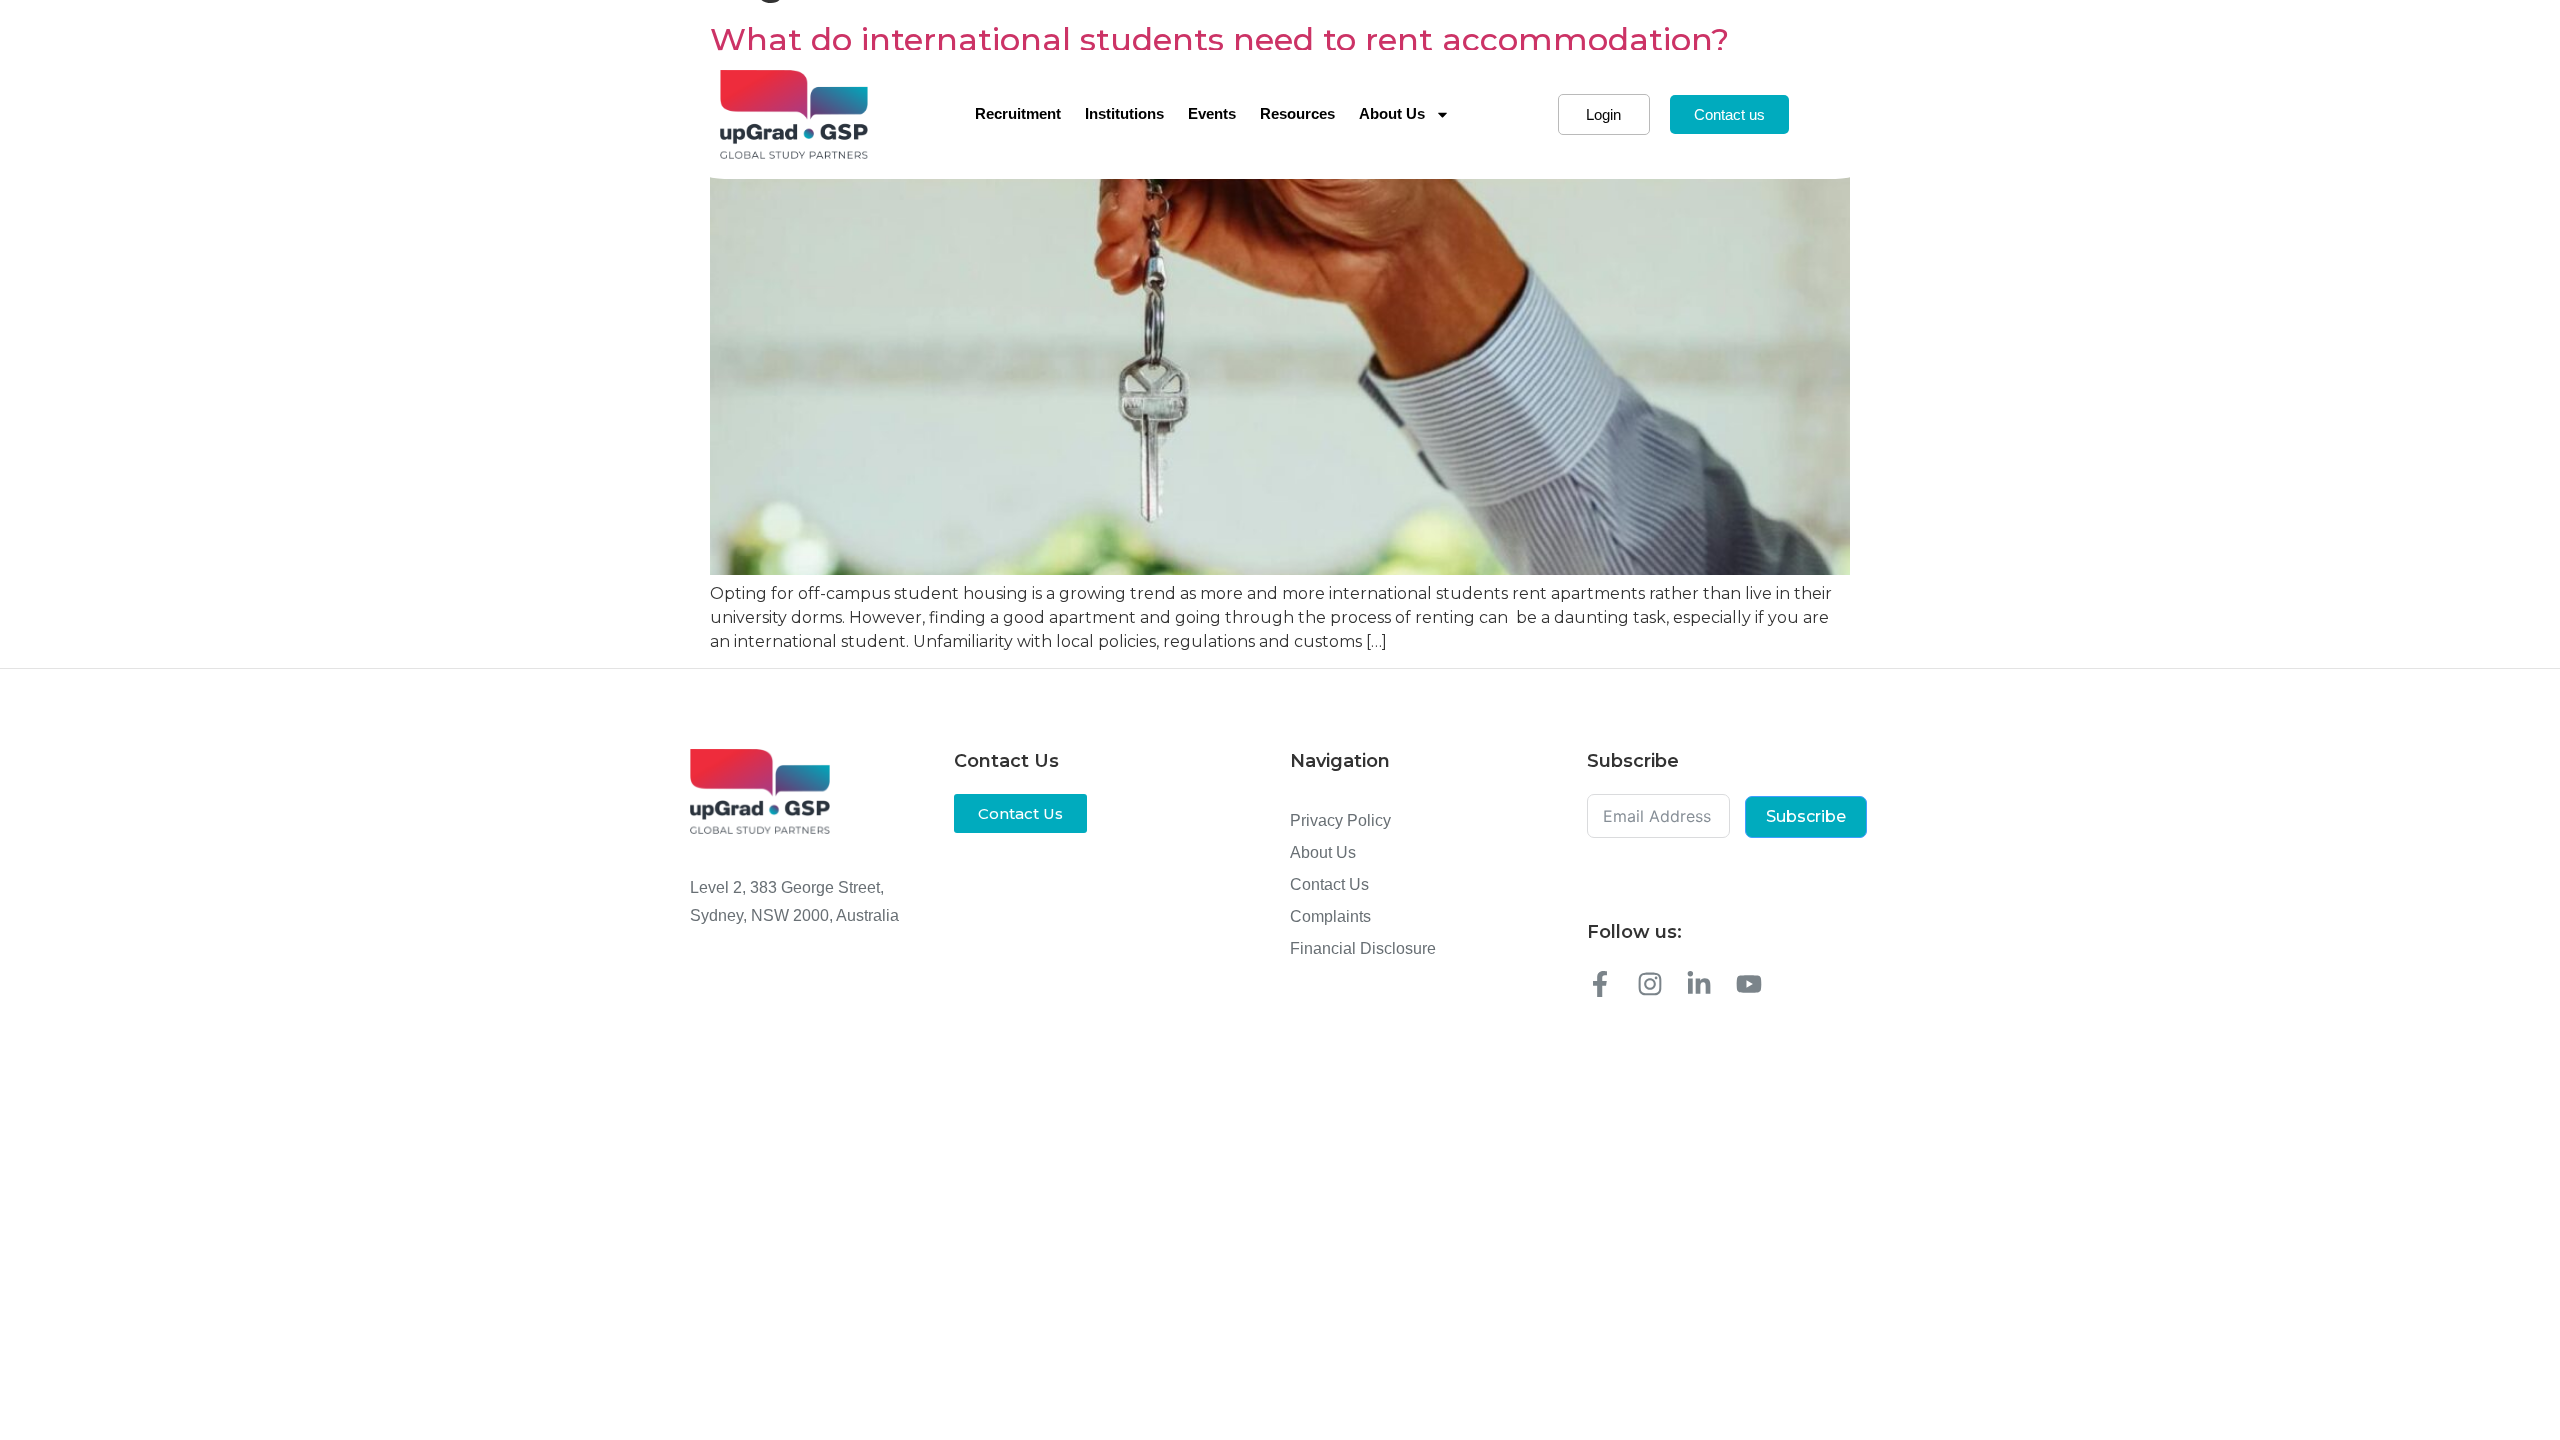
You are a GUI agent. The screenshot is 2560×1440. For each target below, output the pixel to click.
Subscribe (1806, 816)
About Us (1392, 113)
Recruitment (1018, 113)
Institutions (1124, 113)
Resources (1297, 113)
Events (1212, 113)
